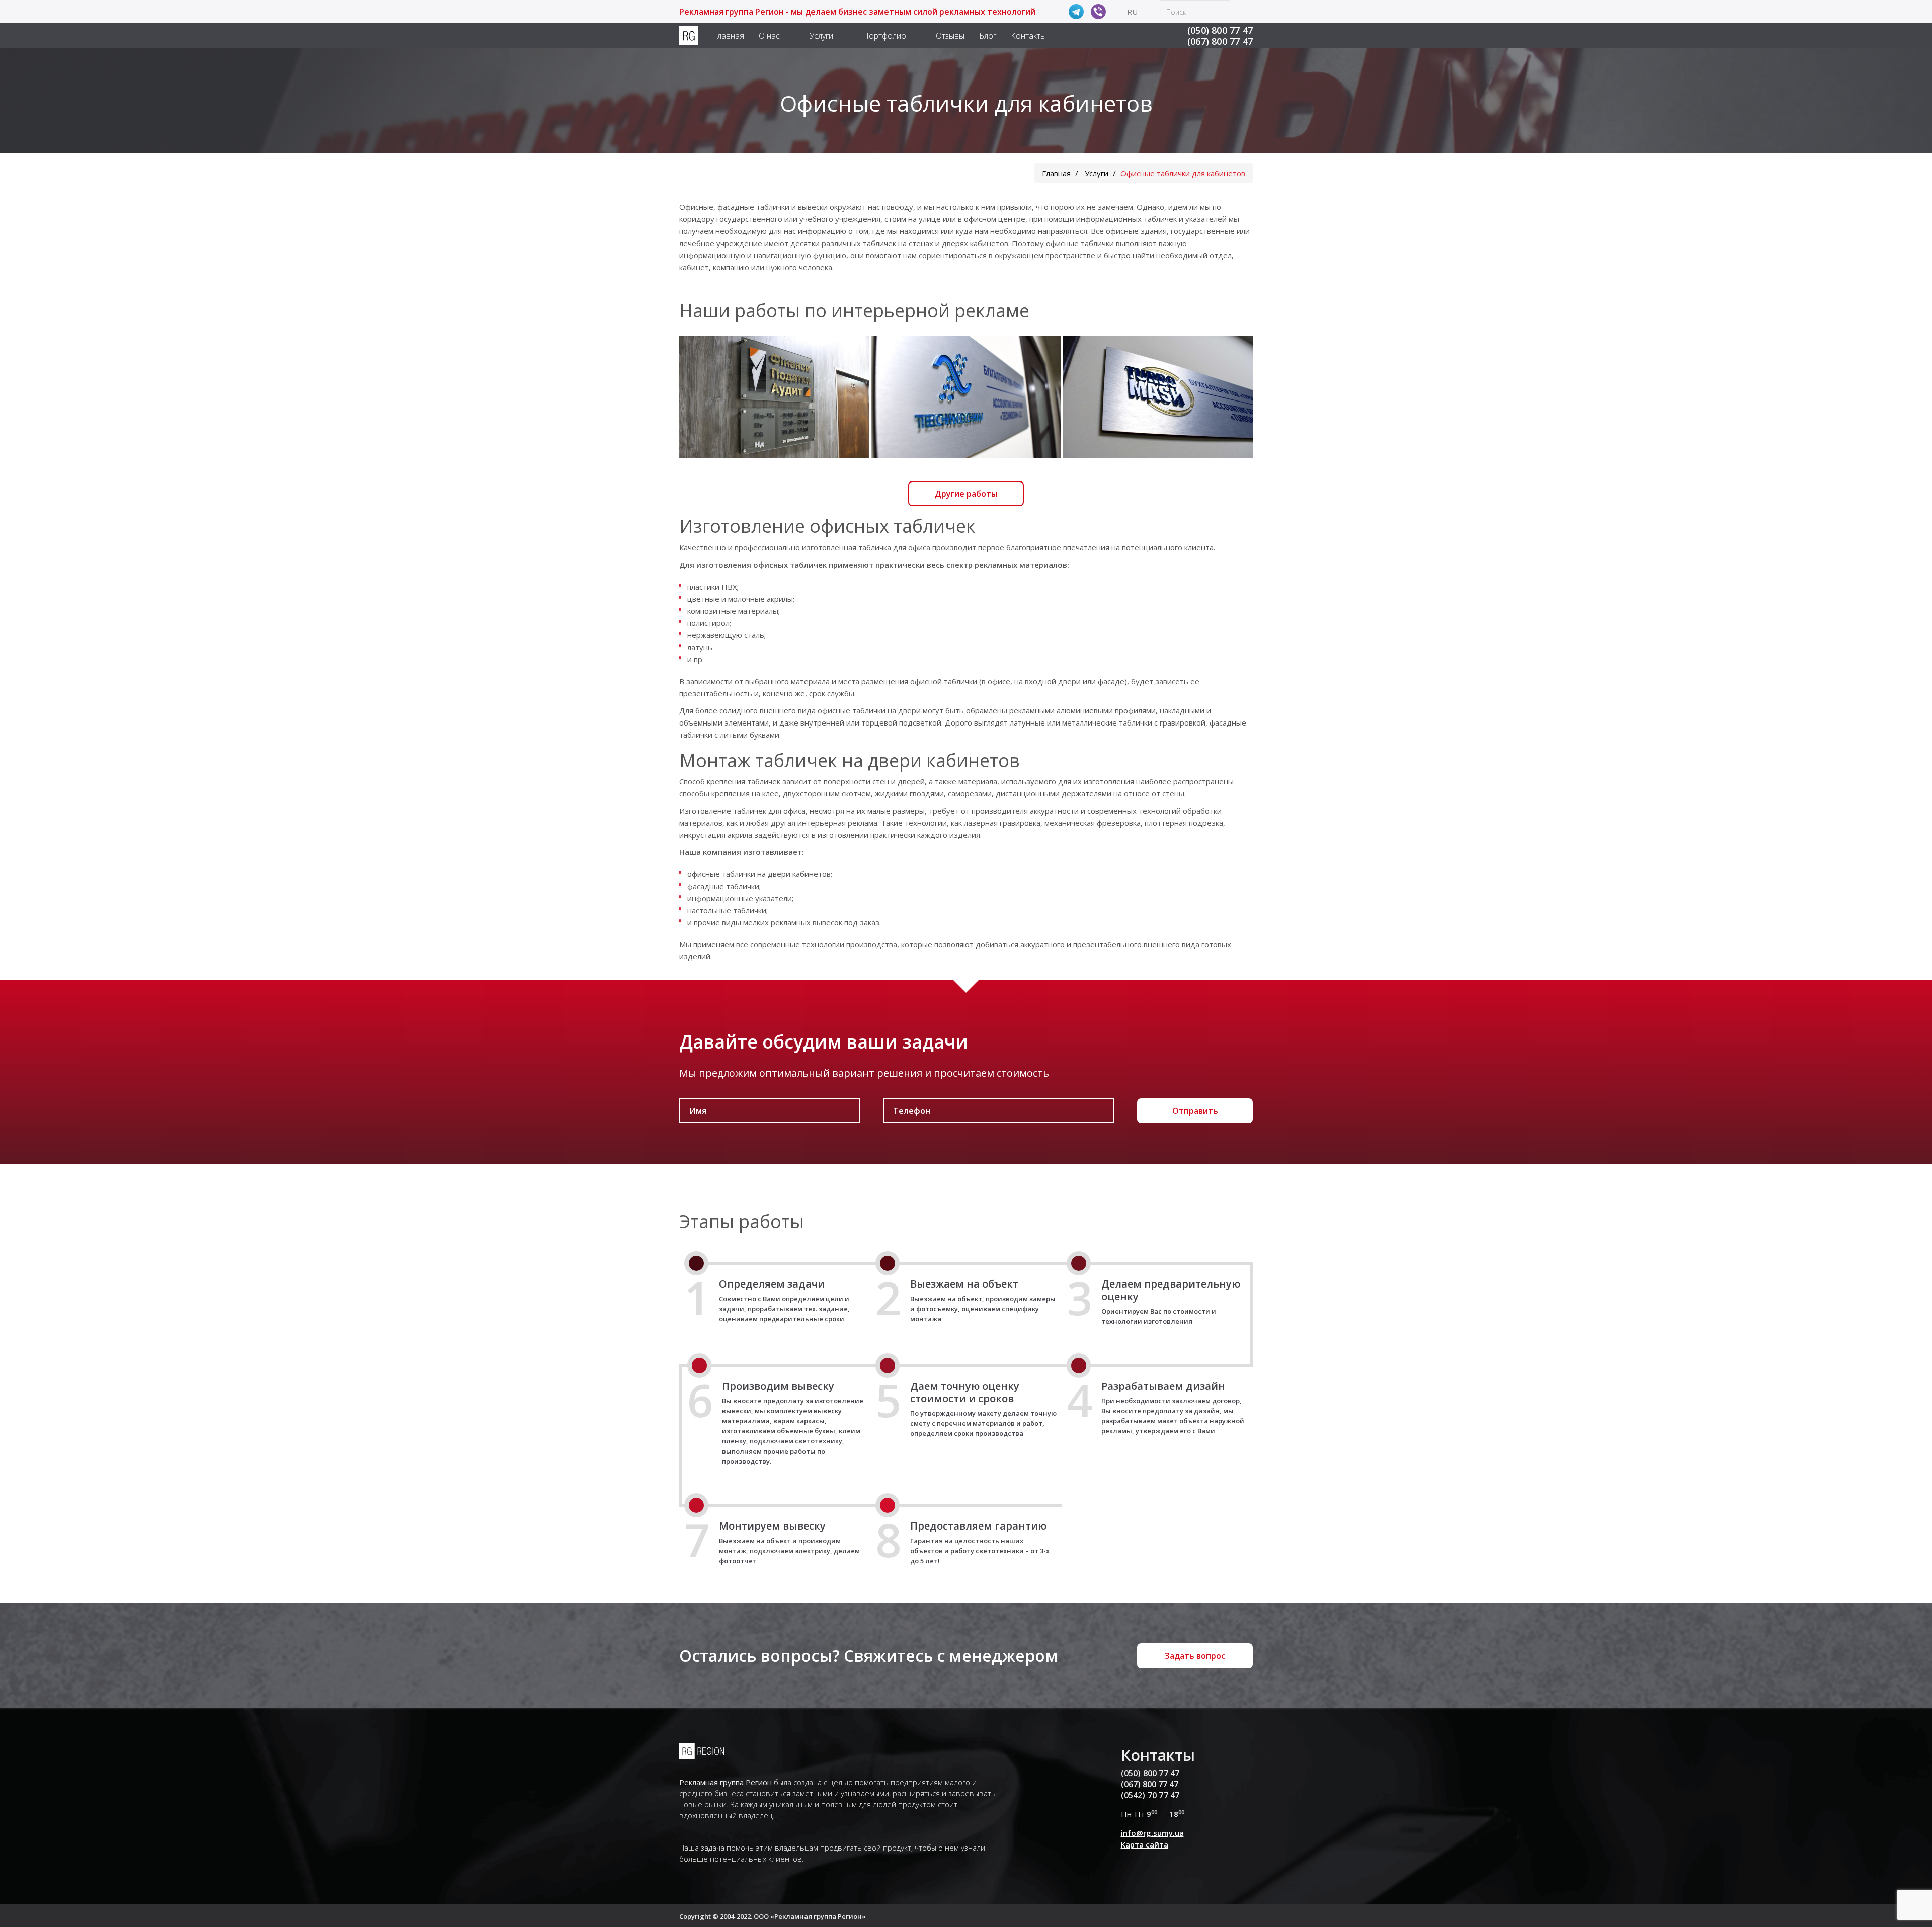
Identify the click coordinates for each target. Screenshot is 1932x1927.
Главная (729, 36)
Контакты (1028, 36)
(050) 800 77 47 (1220, 30)
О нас (769, 36)
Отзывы (950, 36)
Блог (988, 36)
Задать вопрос (1195, 1656)
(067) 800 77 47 (1220, 41)
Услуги (821, 36)
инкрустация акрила (716, 835)
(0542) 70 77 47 (1150, 1795)
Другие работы (966, 494)
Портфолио (884, 36)
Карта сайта (1145, 1844)
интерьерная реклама (837, 823)
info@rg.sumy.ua (1152, 1833)
